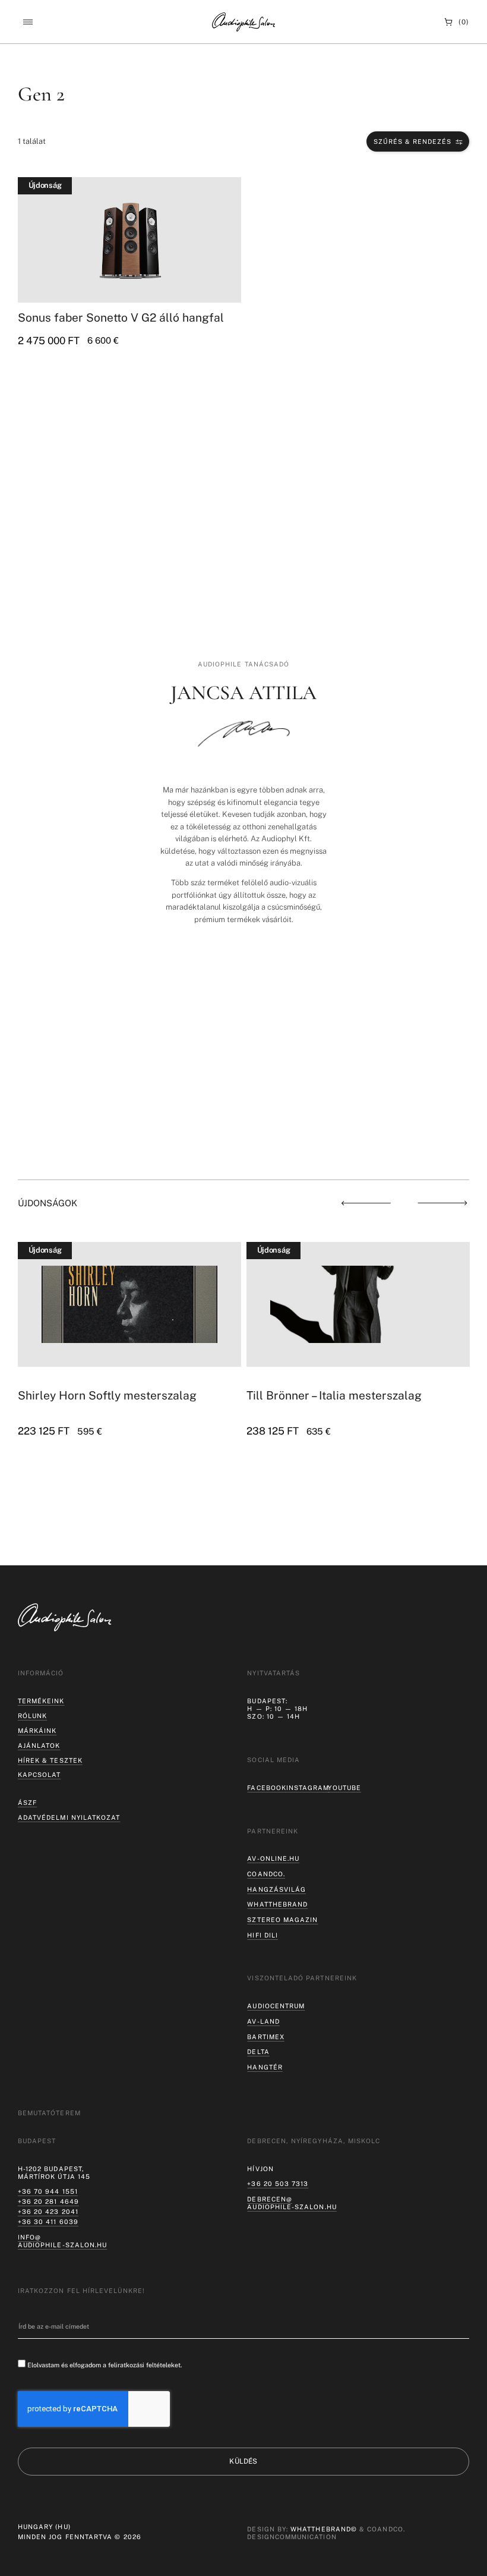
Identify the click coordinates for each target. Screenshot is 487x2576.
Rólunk (32, 1716)
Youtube (344, 1788)
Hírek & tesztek (50, 1760)
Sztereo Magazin (282, 1920)
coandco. (266, 1874)
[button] (28, 22)
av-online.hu (273, 1858)
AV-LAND (263, 2021)
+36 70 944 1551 (48, 2191)
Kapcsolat (39, 1775)
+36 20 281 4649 (48, 2201)
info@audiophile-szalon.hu (62, 2241)
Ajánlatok (39, 1745)
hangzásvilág (276, 1889)
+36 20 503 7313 (278, 2184)
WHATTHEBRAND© (324, 2529)
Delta (258, 2052)
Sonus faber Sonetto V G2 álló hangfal (121, 317)
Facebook (267, 1788)
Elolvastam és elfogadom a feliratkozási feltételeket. (105, 2365)
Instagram (308, 1788)
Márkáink (37, 1731)
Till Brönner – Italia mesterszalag (334, 1395)
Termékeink (41, 1701)
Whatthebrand (277, 1904)
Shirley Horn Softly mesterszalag (107, 1395)
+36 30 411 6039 (48, 2222)
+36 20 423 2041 (48, 2212)
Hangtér (265, 2067)
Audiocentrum (276, 2006)
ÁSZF (27, 1803)
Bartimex (266, 2037)
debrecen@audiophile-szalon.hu (292, 2203)
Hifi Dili (263, 1935)
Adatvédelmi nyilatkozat (69, 1817)
